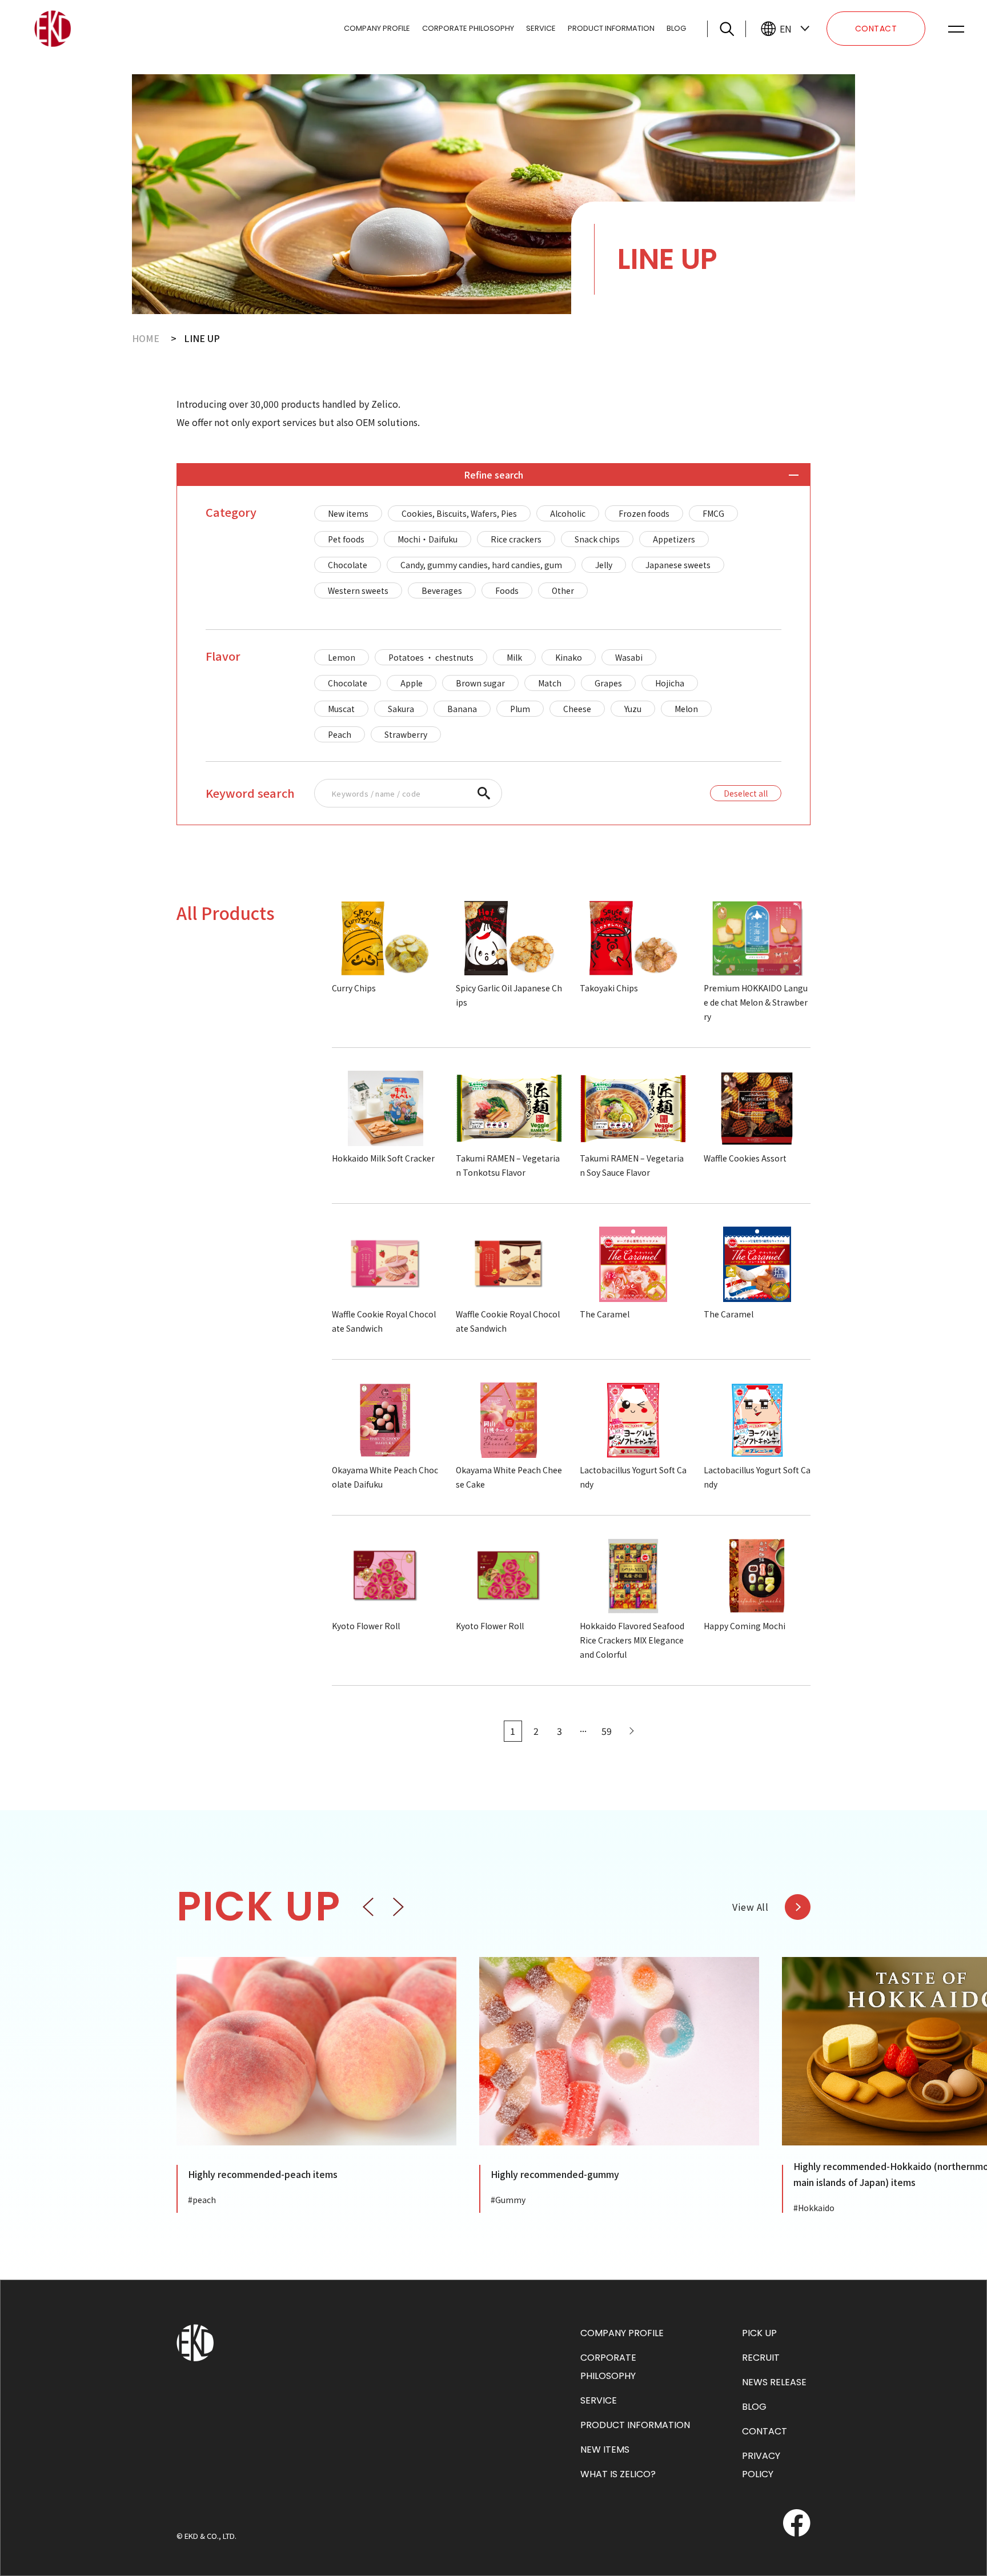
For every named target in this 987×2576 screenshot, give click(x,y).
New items (348, 513)
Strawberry (406, 734)
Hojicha (670, 683)
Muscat (341, 709)
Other (563, 590)
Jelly (604, 565)
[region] (548, 552)
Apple (412, 683)
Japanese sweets (678, 565)
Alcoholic (568, 513)
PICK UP (759, 2333)
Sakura (401, 709)
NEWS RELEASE (774, 2382)
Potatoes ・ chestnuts (431, 657)
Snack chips (597, 539)
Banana (462, 709)
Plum (520, 709)
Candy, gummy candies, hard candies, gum (481, 565)
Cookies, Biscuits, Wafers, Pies (459, 513)
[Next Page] (630, 1731)
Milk (514, 657)
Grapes (608, 683)
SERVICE (541, 28)
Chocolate (348, 565)
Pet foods (346, 539)
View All (750, 1907)
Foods (507, 590)
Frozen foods (644, 513)
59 (607, 1731)
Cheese (577, 709)
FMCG (713, 513)
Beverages (442, 590)
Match (550, 683)
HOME (146, 338)
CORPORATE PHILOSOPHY (468, 28)
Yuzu (633, 709)
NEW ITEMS (605, 2450)
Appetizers (674, 539)
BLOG (676, 28)
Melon (686, 709)
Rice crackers (516, 539)
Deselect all (746, 793)
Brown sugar (480, 683)
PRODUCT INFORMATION (611, 28)
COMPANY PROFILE (377, 28)
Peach (340, 734)
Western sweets (358, 590)
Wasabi (629, 657)
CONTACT (876, 29)
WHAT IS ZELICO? (618, 2474)
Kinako (569, 657)
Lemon (342, 657)
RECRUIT (761, 2358)
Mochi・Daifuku (428, 539)
